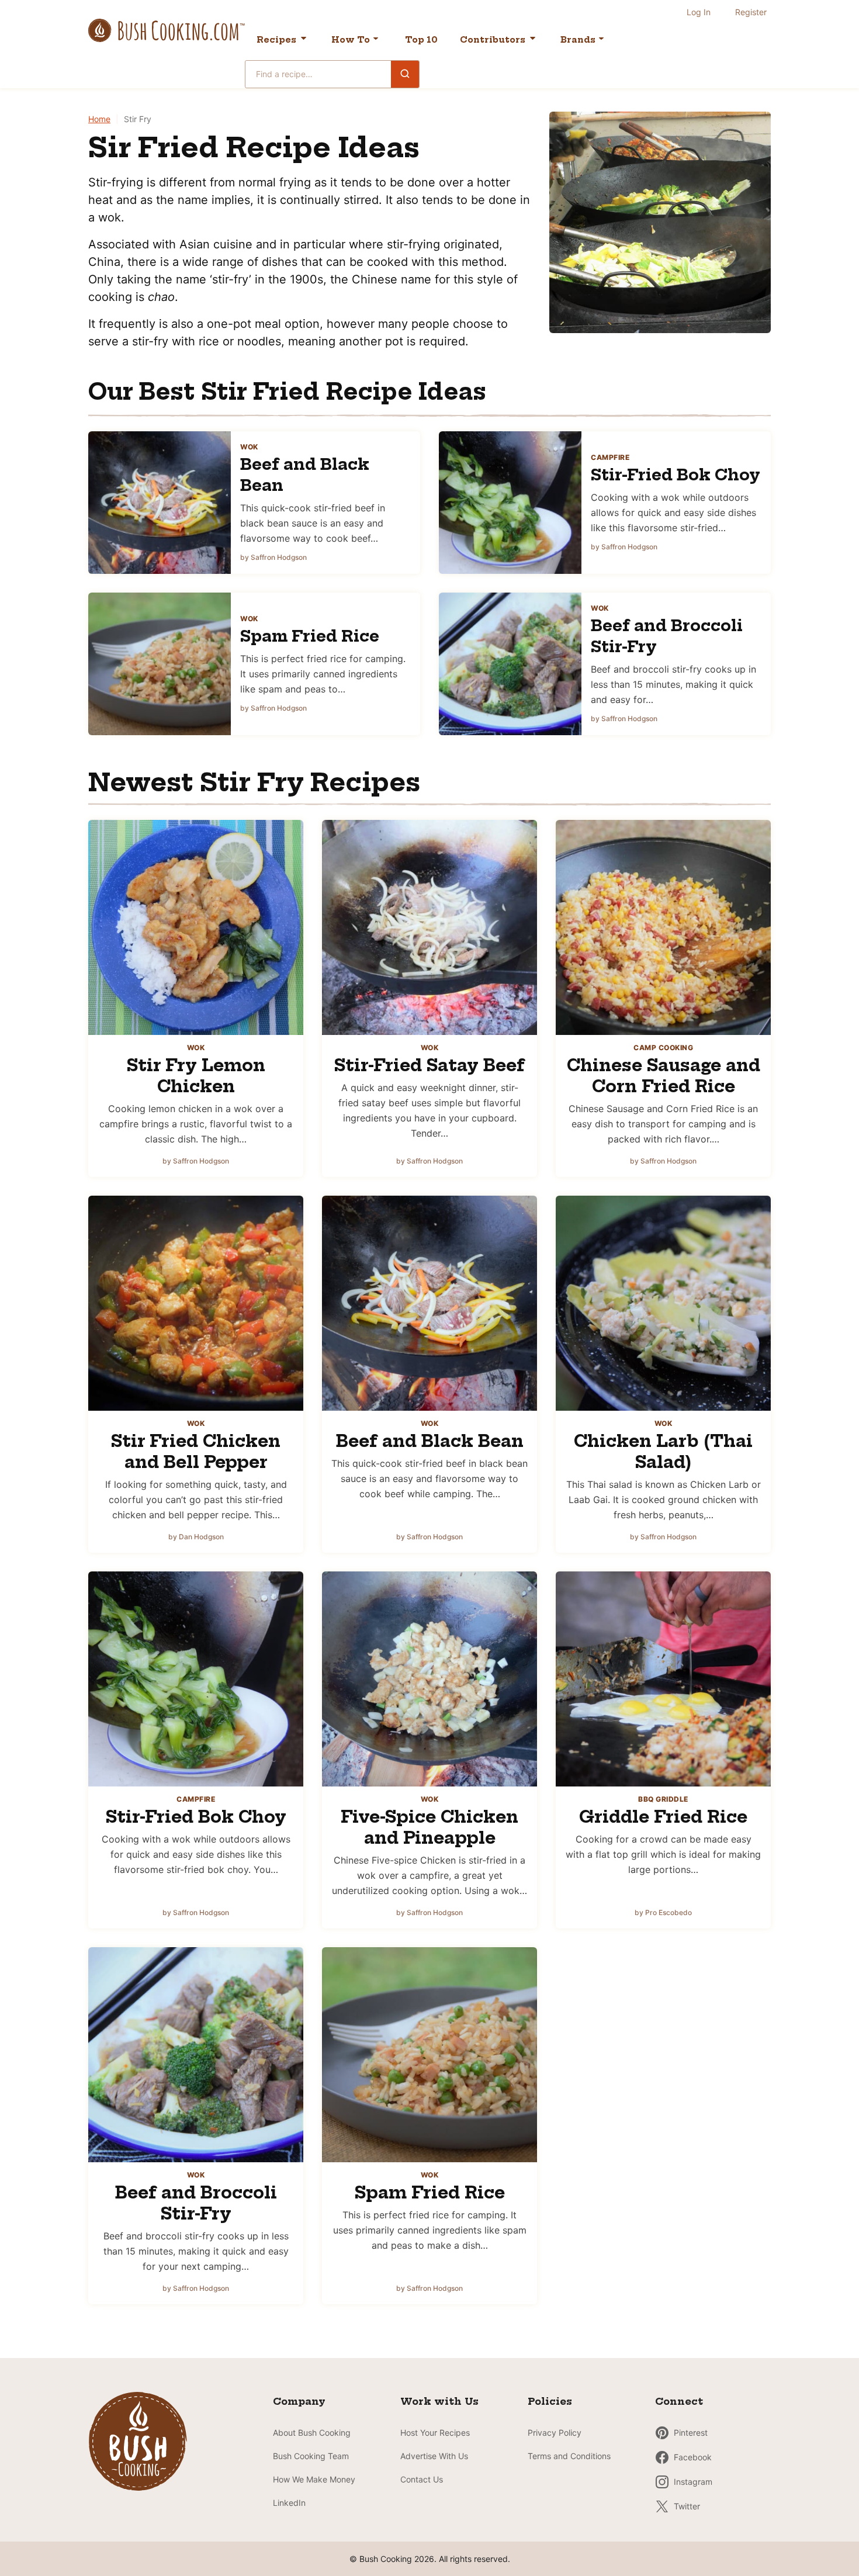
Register (751, 12)
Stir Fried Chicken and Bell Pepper (196, 1451)
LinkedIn (289, 2503)
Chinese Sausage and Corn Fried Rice (664, 1076)
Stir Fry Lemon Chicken (196, 1076)
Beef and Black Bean (430, 1441)
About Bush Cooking (312, 2433)
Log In (699, 12)
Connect (679, 2401)
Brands (578, 40)
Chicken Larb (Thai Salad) (663, 1451)
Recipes (276, 40)
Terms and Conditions (569, 2456)
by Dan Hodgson (196, 1537)
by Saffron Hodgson (273, 557)
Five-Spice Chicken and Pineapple (430, 1827)
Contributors (493, 40)
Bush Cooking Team (311, 2456)
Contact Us (422, 2479)
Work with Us (439, 2401)
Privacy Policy (555, 2433)
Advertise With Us (434, 2456)
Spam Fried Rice (310, 636)
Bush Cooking (167, 30)
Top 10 (421, 40)
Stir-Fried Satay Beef (430, 1065)
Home (99, 119)
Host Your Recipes (435, 2433)
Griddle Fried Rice (663, 1817)
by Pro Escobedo (663, 1912)
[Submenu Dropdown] (376, 39)
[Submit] (405, 74)
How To (351, 40)
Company (299, 2401)
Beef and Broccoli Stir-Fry (196, 2203)
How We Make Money (314, 2479)
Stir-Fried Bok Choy (676, 475)
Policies (550, 2401)
